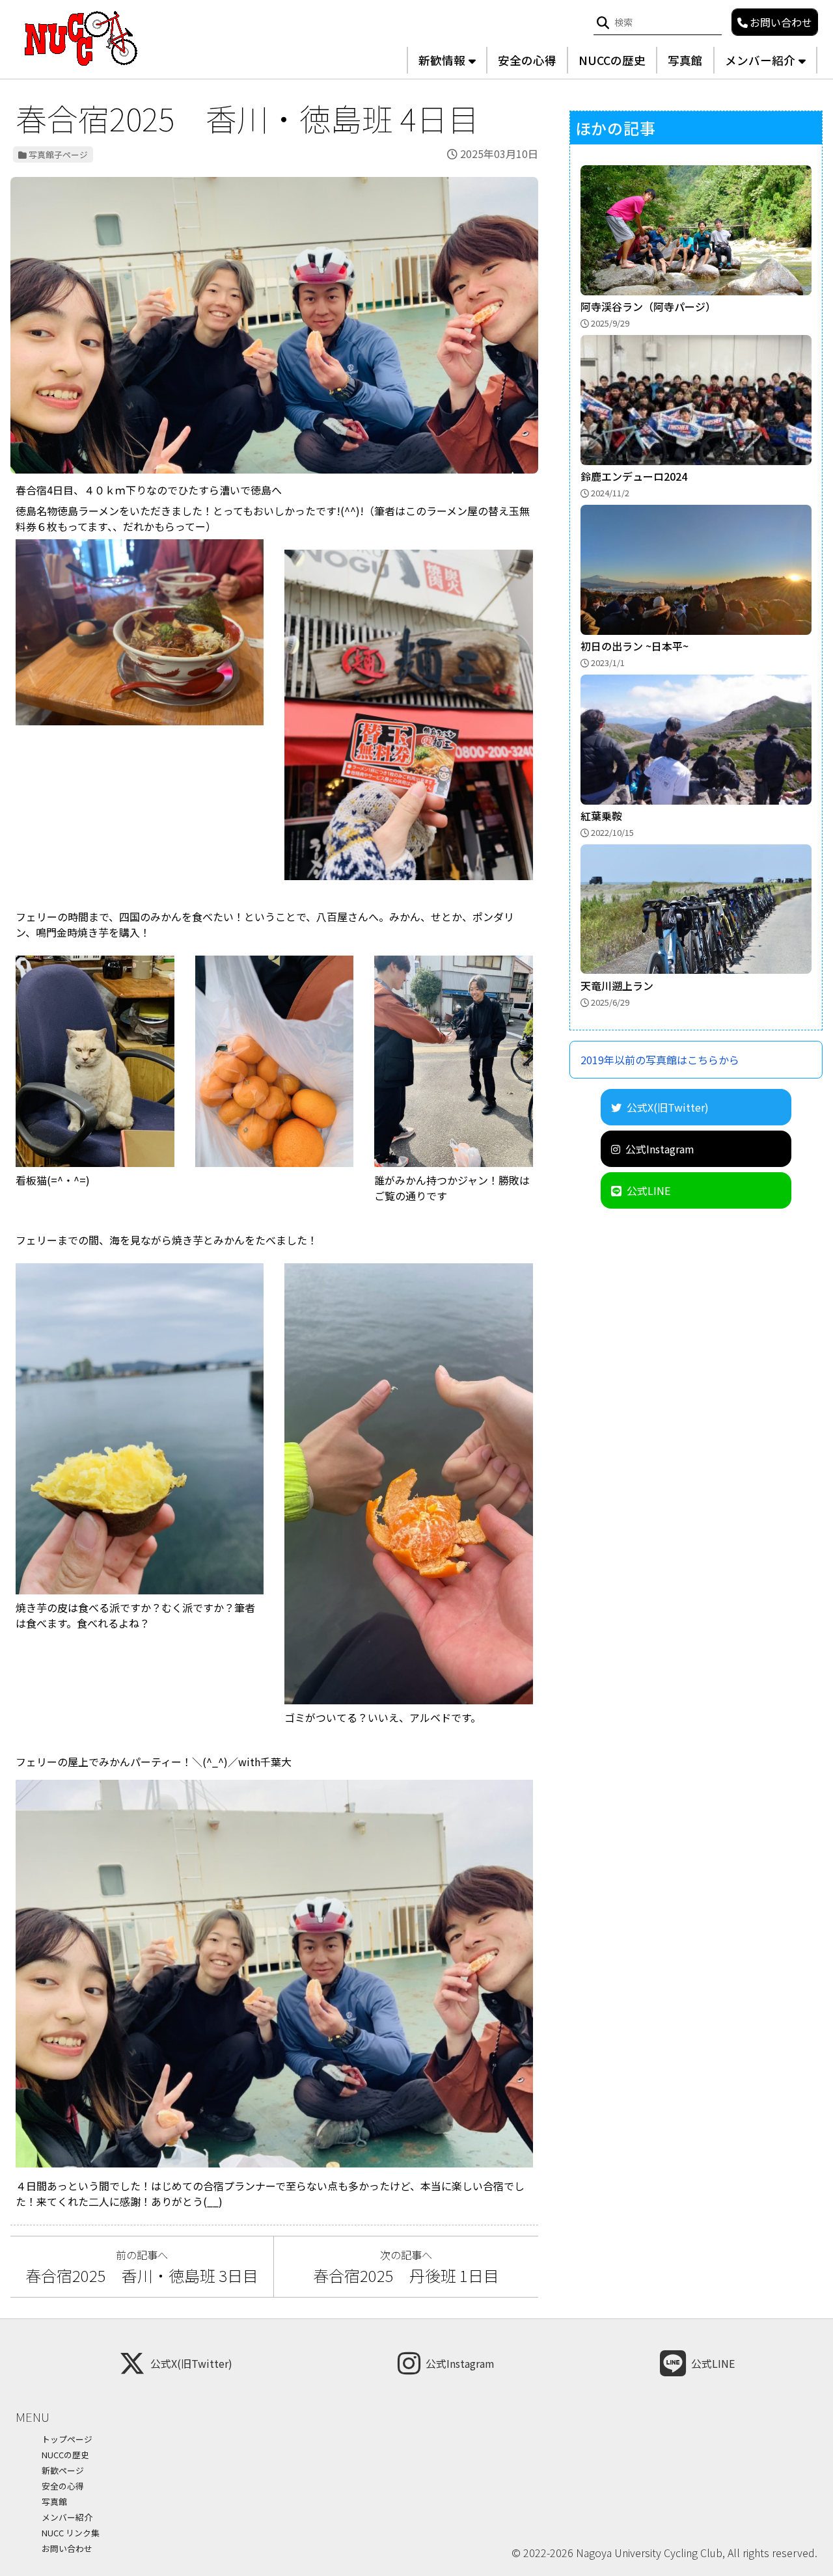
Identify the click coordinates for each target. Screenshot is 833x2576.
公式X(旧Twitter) (668, 1107)
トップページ (67, 2439)
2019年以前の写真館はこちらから (660, 1059)
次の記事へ (414, 2267)
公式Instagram (660, 1148)
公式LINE (649, 1190)
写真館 (685, 60)
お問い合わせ (67, 2548)
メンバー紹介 (760, 60)
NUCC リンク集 (71, 2533)
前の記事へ (142, 2267)
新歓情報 (442, 60)
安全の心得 (527, 60)
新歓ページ (63, 2470)
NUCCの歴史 (612, 60)
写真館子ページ (58, 154)
